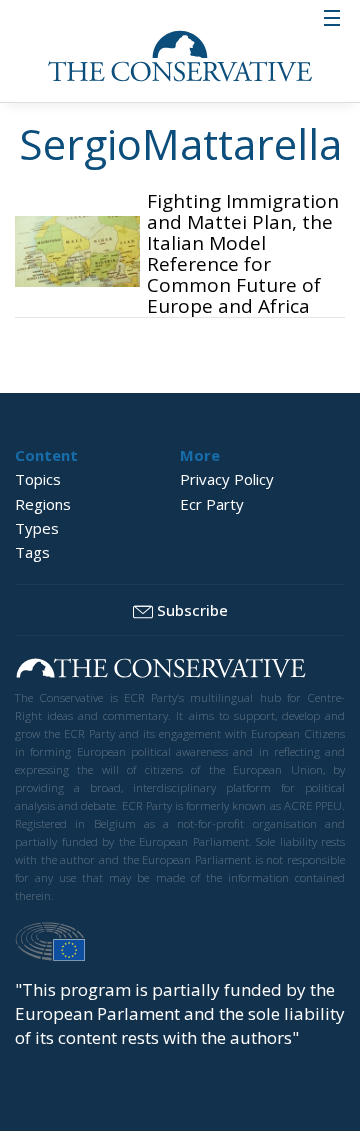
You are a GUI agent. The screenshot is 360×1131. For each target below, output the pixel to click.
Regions (43, 504)
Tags (32, 552)
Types (37, 528)
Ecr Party (212, 504)
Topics (38, 479)
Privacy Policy (227, 479)
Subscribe (192, 610)
